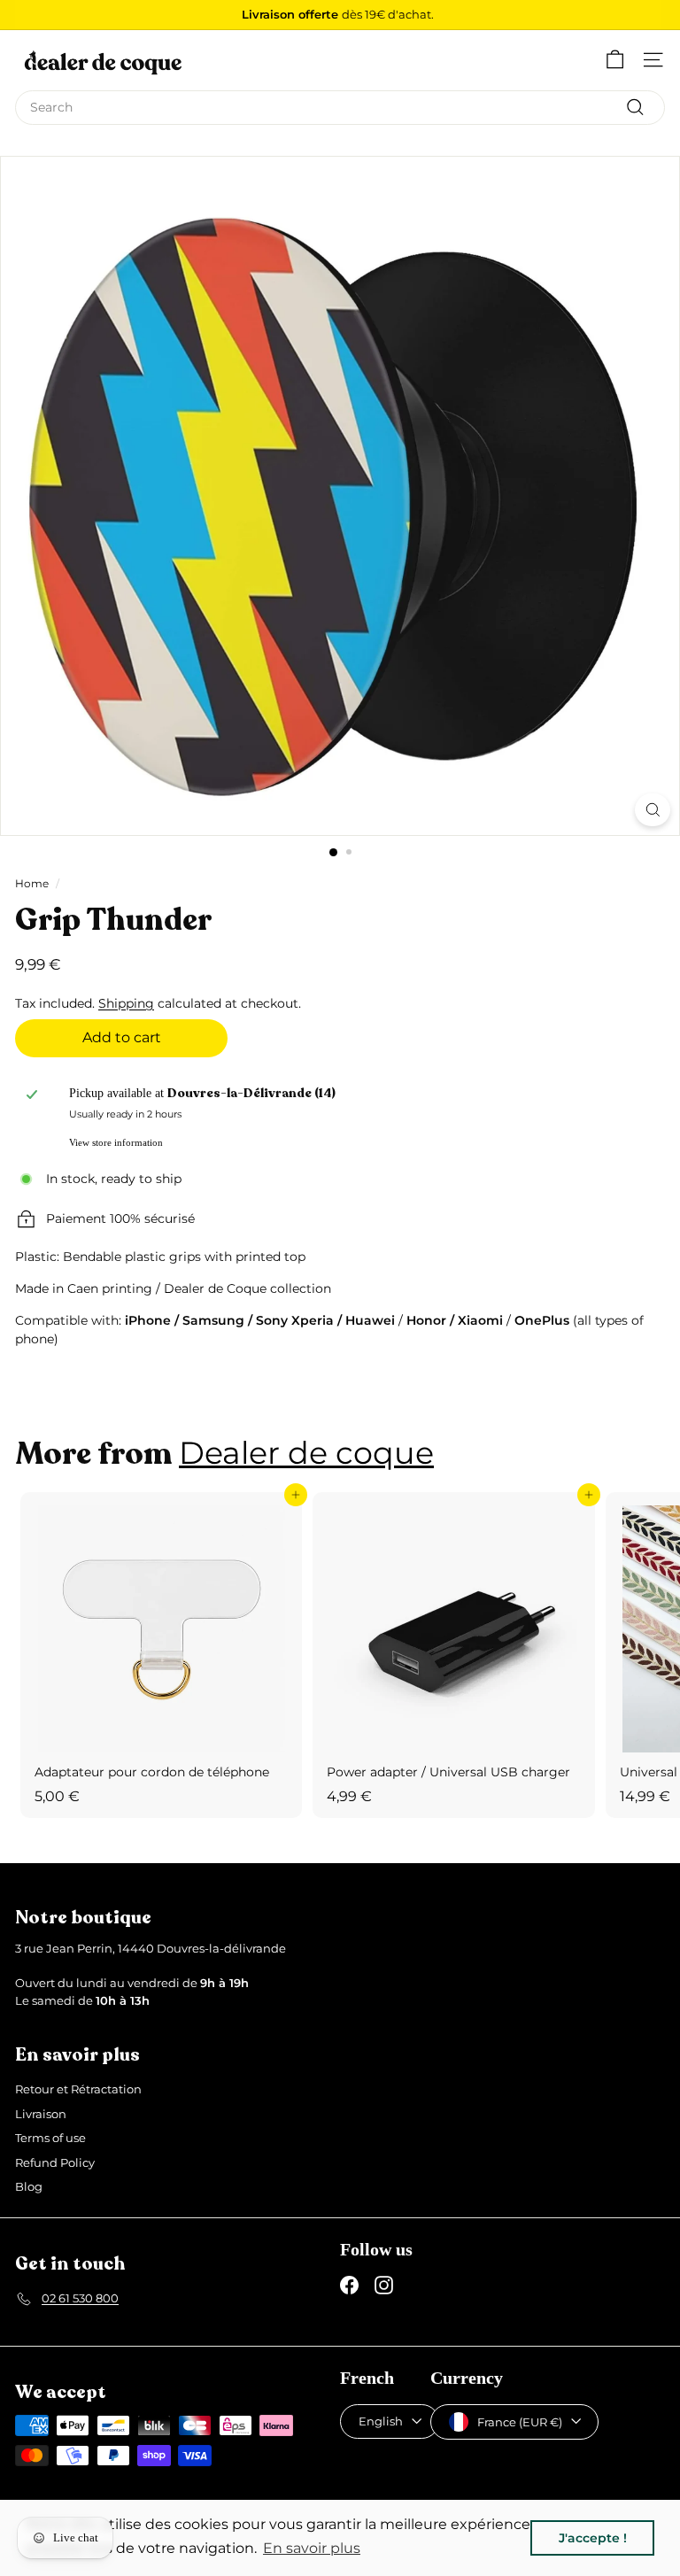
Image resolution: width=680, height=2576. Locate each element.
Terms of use (50, 2138)
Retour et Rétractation (78, 2089)
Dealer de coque (306, 1453)
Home (32, 883)
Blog (29, 2186)
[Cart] (615, 60)
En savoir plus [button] (312, 2548)
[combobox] (340, 108)
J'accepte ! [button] (593, 2538)
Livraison (41, 2114)
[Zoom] (653, 810)
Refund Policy (55, 2162)
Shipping (126, 1003)
